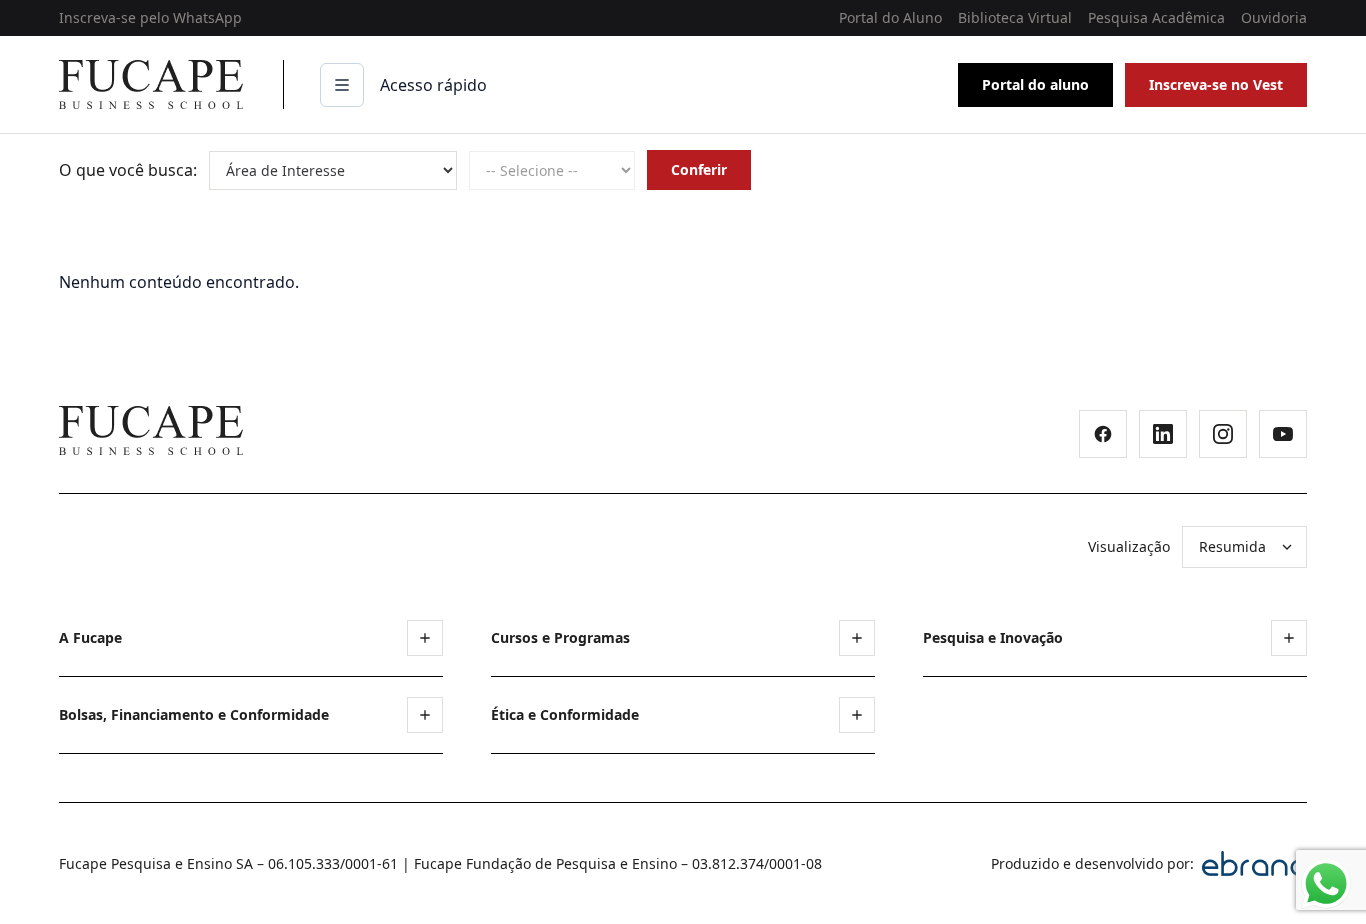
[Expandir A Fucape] (425, 638)
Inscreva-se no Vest (1216, 84)
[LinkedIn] (1163, 434)
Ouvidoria (1274, 17)
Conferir (699, 169)
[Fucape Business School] (151, 430)
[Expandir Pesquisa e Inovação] (1289, 638)
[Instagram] (1223, 434)
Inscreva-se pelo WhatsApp (150, 17)
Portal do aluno (1035, 84)
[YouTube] (1283, 434)
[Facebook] (1103, 434)
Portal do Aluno (890, 17)
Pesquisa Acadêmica (1156, 17)
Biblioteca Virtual (1015, 17)
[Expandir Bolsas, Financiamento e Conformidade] (425, 715)
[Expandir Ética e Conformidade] (857, 715)
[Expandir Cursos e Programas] (857, 638)
